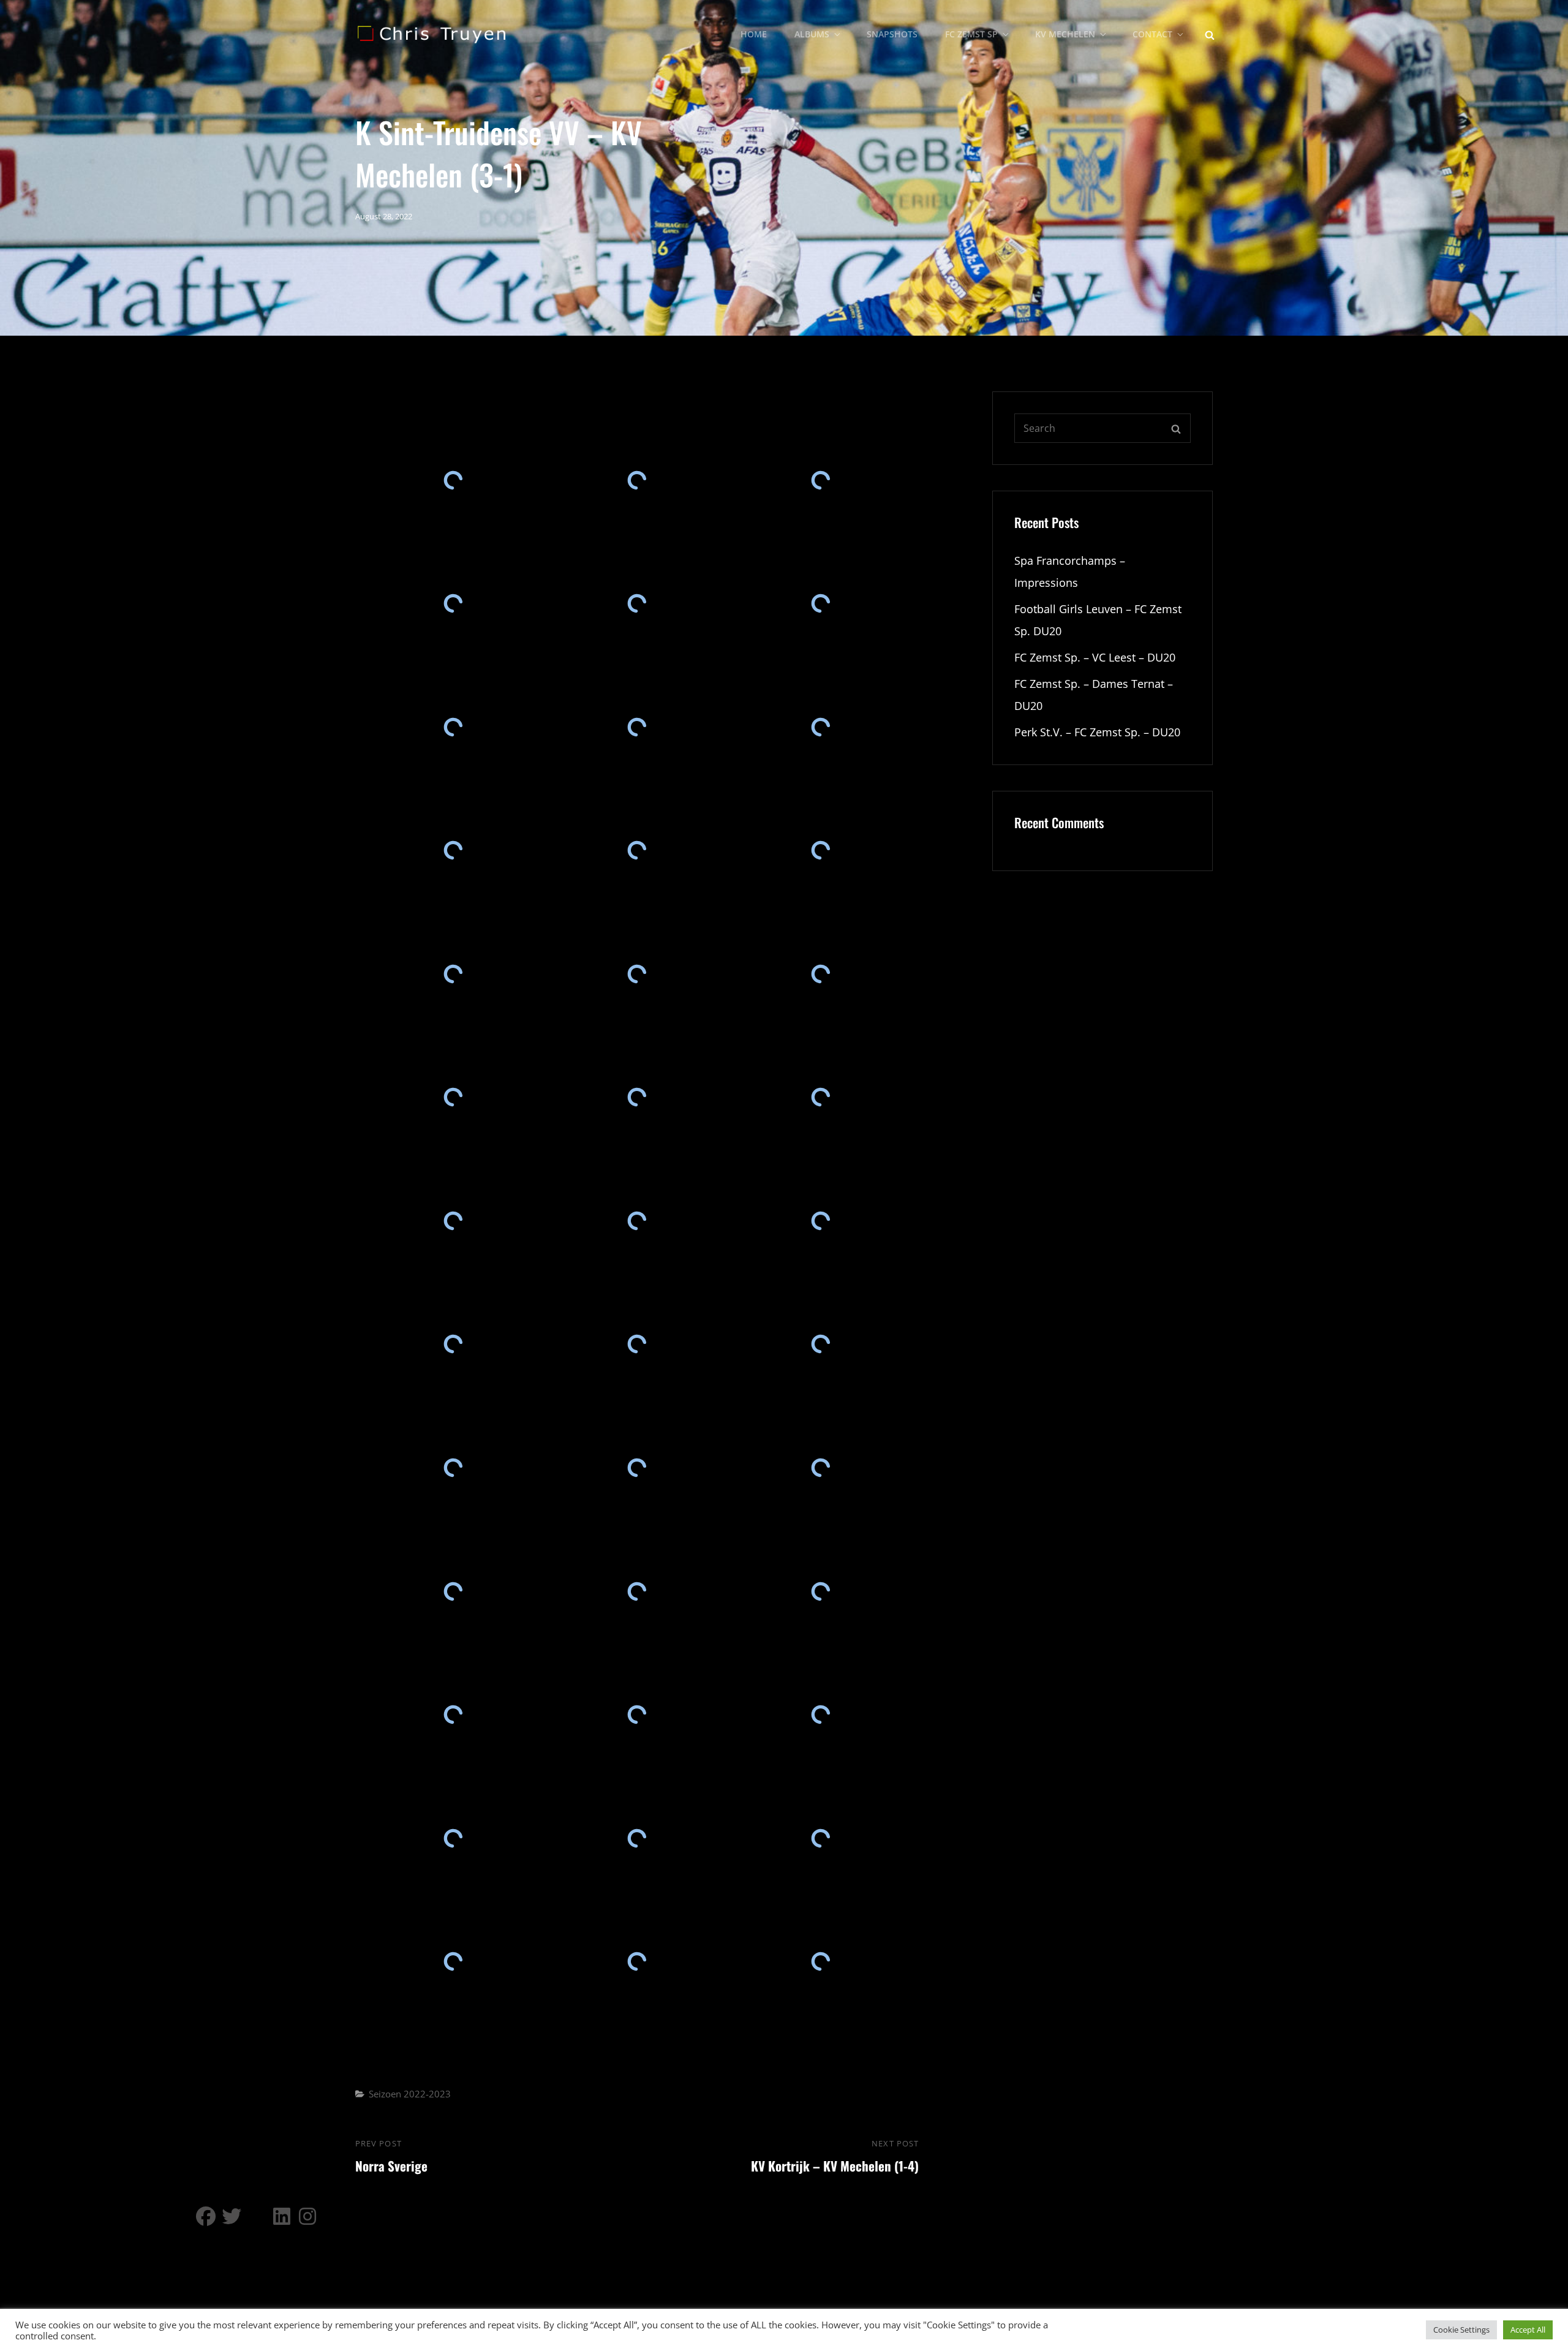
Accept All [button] (1528, 2330)
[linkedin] (283, 2216)
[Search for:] (1102, 428)
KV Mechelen (1065, 34)
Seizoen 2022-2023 (410, 2094)
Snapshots (892, 34)
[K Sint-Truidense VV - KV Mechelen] (453, 480)
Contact (1152, 34)
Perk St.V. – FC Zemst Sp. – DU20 (1097, 732)
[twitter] (232, 2216)
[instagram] (309, 2216)
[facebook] (206, 2216)
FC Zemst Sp (971, 34)
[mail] (257, 2216)
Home (754, 34)
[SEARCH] (1210, 34)
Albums (812, 34)
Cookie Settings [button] (1461, 2330)
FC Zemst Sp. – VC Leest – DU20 (1095, 657)
